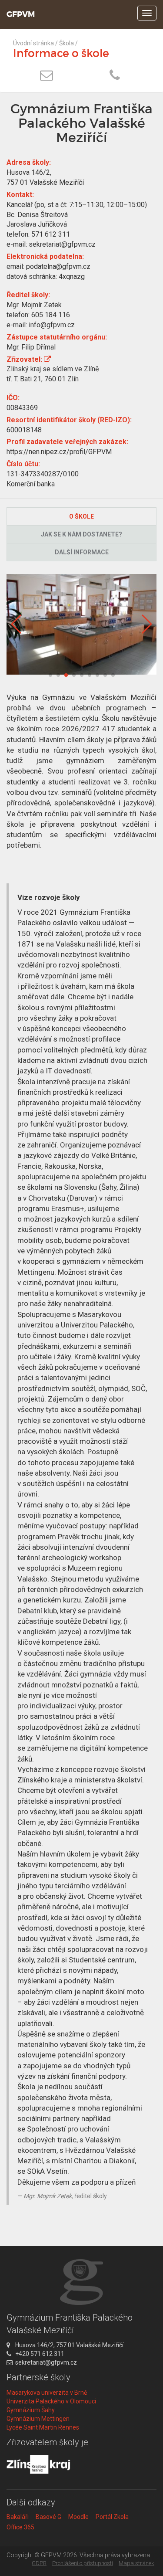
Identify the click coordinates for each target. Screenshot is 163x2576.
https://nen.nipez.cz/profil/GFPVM (59, 452)
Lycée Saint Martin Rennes (43, 2427)
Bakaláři (18, 2517)
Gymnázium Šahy (31, 2410)
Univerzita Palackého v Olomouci (51, 2401)
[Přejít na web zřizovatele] (47, 359)
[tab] (81, 516)
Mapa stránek (136, 2563)
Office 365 (20, 2527)
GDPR (39, 2563)
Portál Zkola (112, 2517)
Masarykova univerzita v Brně (47, 2393)
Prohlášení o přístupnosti (83, 2563)
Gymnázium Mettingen (38, 2419)
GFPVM (21, 14)
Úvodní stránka (33, 43)
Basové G (48, 2517)
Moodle (78, 2517)
